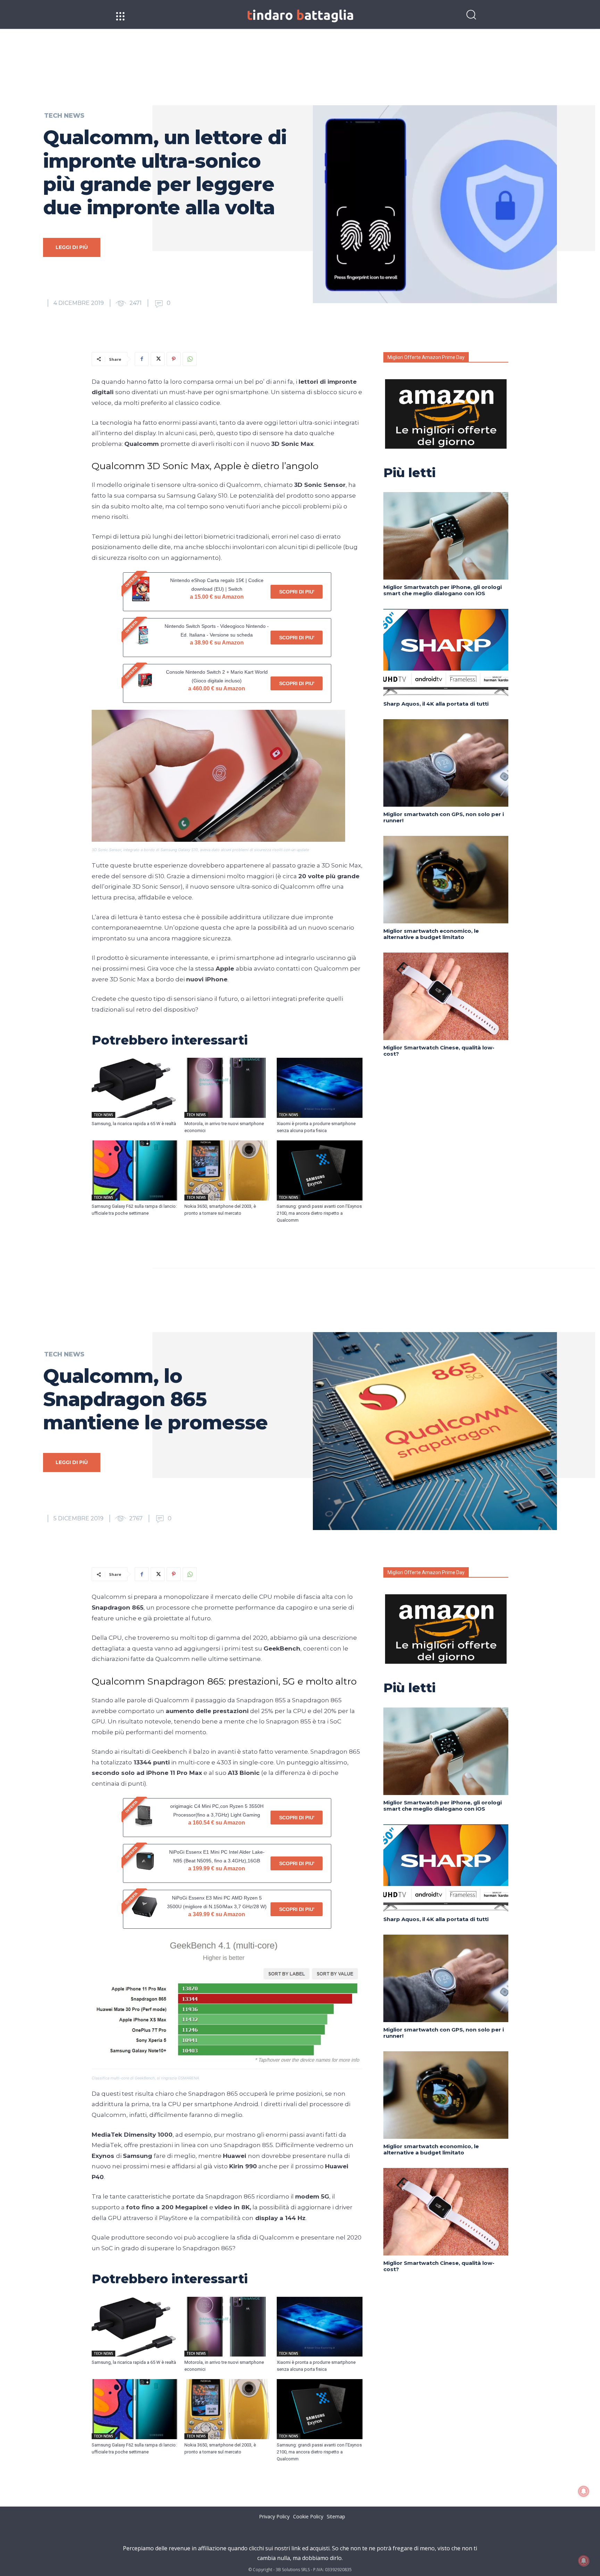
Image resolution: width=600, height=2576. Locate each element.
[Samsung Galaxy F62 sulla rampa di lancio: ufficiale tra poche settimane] (135, 1170)
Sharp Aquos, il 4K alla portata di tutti (436, 704)
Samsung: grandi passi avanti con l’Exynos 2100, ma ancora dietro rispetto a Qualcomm (319, 1213)
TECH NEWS (64, 116)
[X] (158, 359)
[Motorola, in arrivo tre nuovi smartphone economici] (227, 1088)
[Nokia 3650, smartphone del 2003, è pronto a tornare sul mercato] (227, 1170)
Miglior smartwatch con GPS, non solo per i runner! (444, 817)
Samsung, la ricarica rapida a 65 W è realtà (134, 1124)
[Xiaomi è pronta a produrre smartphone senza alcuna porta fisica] (320, 1088)
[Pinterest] (174, 359)
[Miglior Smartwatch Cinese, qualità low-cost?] (446, 996)
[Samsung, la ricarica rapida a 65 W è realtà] (135, 1088)
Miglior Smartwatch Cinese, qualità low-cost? (439, 1051)
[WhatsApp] (190, 359)
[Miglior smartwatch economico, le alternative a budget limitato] (446, 880)
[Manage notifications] (584, 2561)
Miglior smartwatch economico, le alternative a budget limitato (431, 934)
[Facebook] (142, 359)
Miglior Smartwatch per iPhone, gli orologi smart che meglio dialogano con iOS (443, 590)
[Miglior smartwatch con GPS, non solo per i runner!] (446, 763)
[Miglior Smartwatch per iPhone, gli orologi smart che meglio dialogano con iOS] (446, 536)
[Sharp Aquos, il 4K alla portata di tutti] (446, 653)
